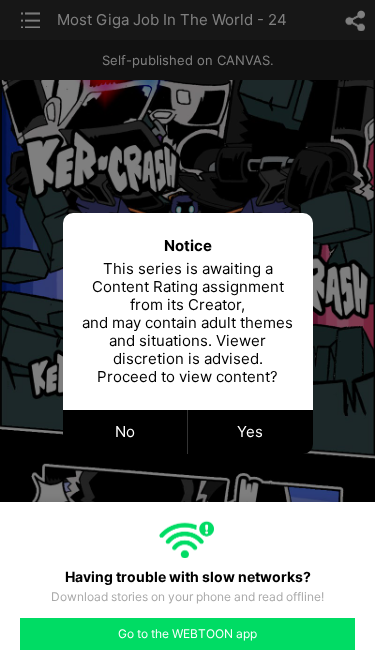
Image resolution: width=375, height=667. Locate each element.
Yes (250, 431)
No (125, 431)
